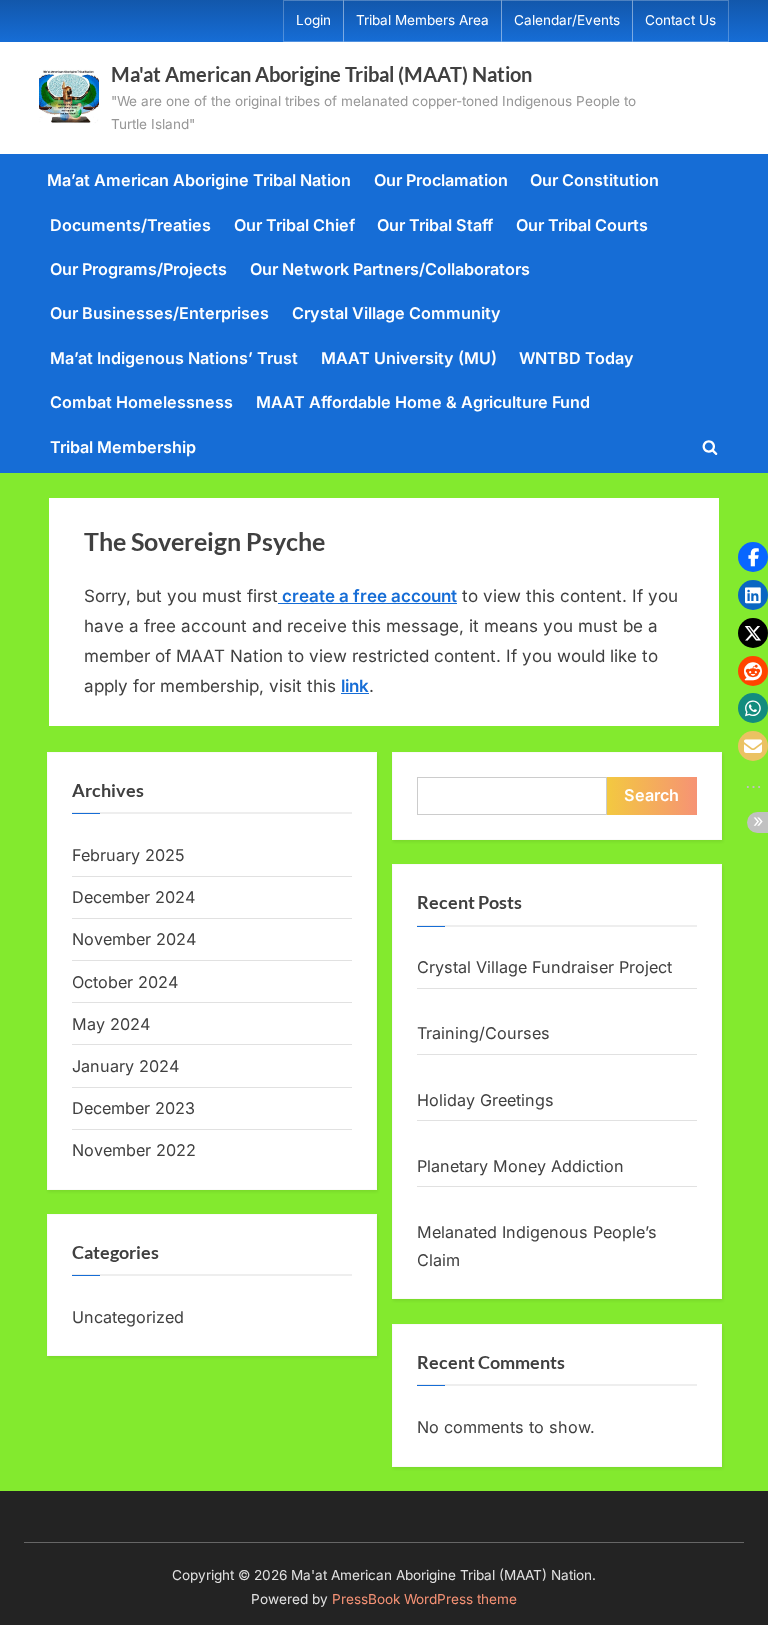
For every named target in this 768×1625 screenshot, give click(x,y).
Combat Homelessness (141, 402)
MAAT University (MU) (409, 358)
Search (651, 795)
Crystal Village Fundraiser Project (544, 967)
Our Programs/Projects (138, 269)
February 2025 (128, 855)
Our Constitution (594, 180)
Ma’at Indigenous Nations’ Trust (174, 358)
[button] (753, 557)
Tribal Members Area (422, 20)
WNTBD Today (576, 358)
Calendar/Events (567, 20)
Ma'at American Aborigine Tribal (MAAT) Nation (321, 74)
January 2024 (125, 1066)
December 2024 (133, 897)
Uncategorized (128, 1317)
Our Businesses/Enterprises (159, 313)
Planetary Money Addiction (520, 1166)
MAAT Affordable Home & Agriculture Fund (423, 402)
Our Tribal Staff (435, 225)
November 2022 (134, 1150)
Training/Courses (483, 1033)
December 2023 (133, 1108)
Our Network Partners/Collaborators (390, 269)
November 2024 (134, 939)
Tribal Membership (123, 447)
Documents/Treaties (130, 225)
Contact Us (680, 20)
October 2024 (125, 982)
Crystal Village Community (396, 313)
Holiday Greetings (485, 1100)
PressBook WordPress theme (424, 1599)
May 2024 (111, 1024)
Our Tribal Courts (582, 225)
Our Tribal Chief (294, 225)
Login (313, 20)
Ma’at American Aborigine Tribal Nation (199, 180)
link (355, 686)
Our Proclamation (441, 180)
